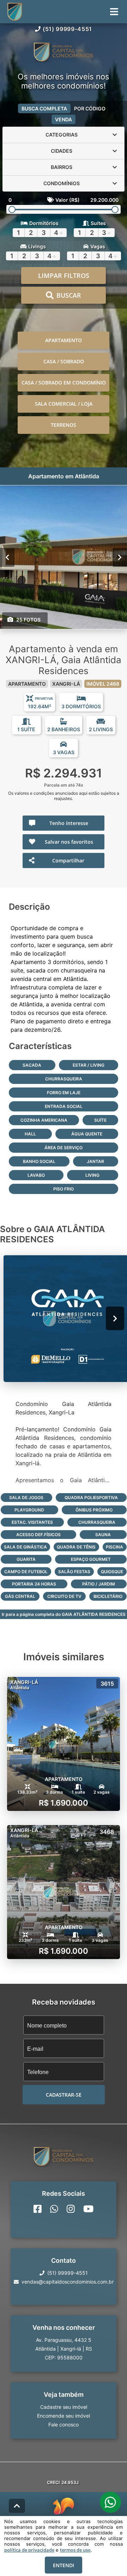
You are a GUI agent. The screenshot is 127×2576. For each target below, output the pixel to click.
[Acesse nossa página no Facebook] (38, 2209)
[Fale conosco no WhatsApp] (54, 2209)
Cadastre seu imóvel (64, 2407)
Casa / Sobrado (64, 361)
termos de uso (75, 2550)
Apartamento (64, 340)
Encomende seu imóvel (64, 2416)
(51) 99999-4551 (67, 29)
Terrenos (64, 425)
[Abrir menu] (114, 12)
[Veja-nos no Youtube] (88, 2209)
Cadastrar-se (64, 2095)
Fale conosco (64, 2425)
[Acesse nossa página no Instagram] (71, 2209)
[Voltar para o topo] (17, 2506)
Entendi (64, 2565)
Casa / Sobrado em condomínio (64, 383)
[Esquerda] (7, 557)
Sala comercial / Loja (64, 404)
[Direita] (120, 557)
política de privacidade (29, 2550)
